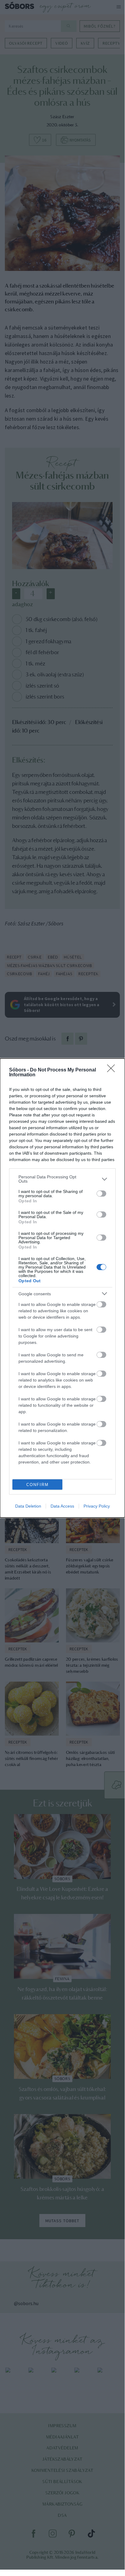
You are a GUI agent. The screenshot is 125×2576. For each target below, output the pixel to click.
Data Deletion (28, 1506)
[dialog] (62, 1288)
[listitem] (62, 1179)
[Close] (113, 1070)
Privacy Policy (97, 1506)
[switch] (101, 1194)
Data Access (62, 1506)
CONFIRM (38, 1485)
